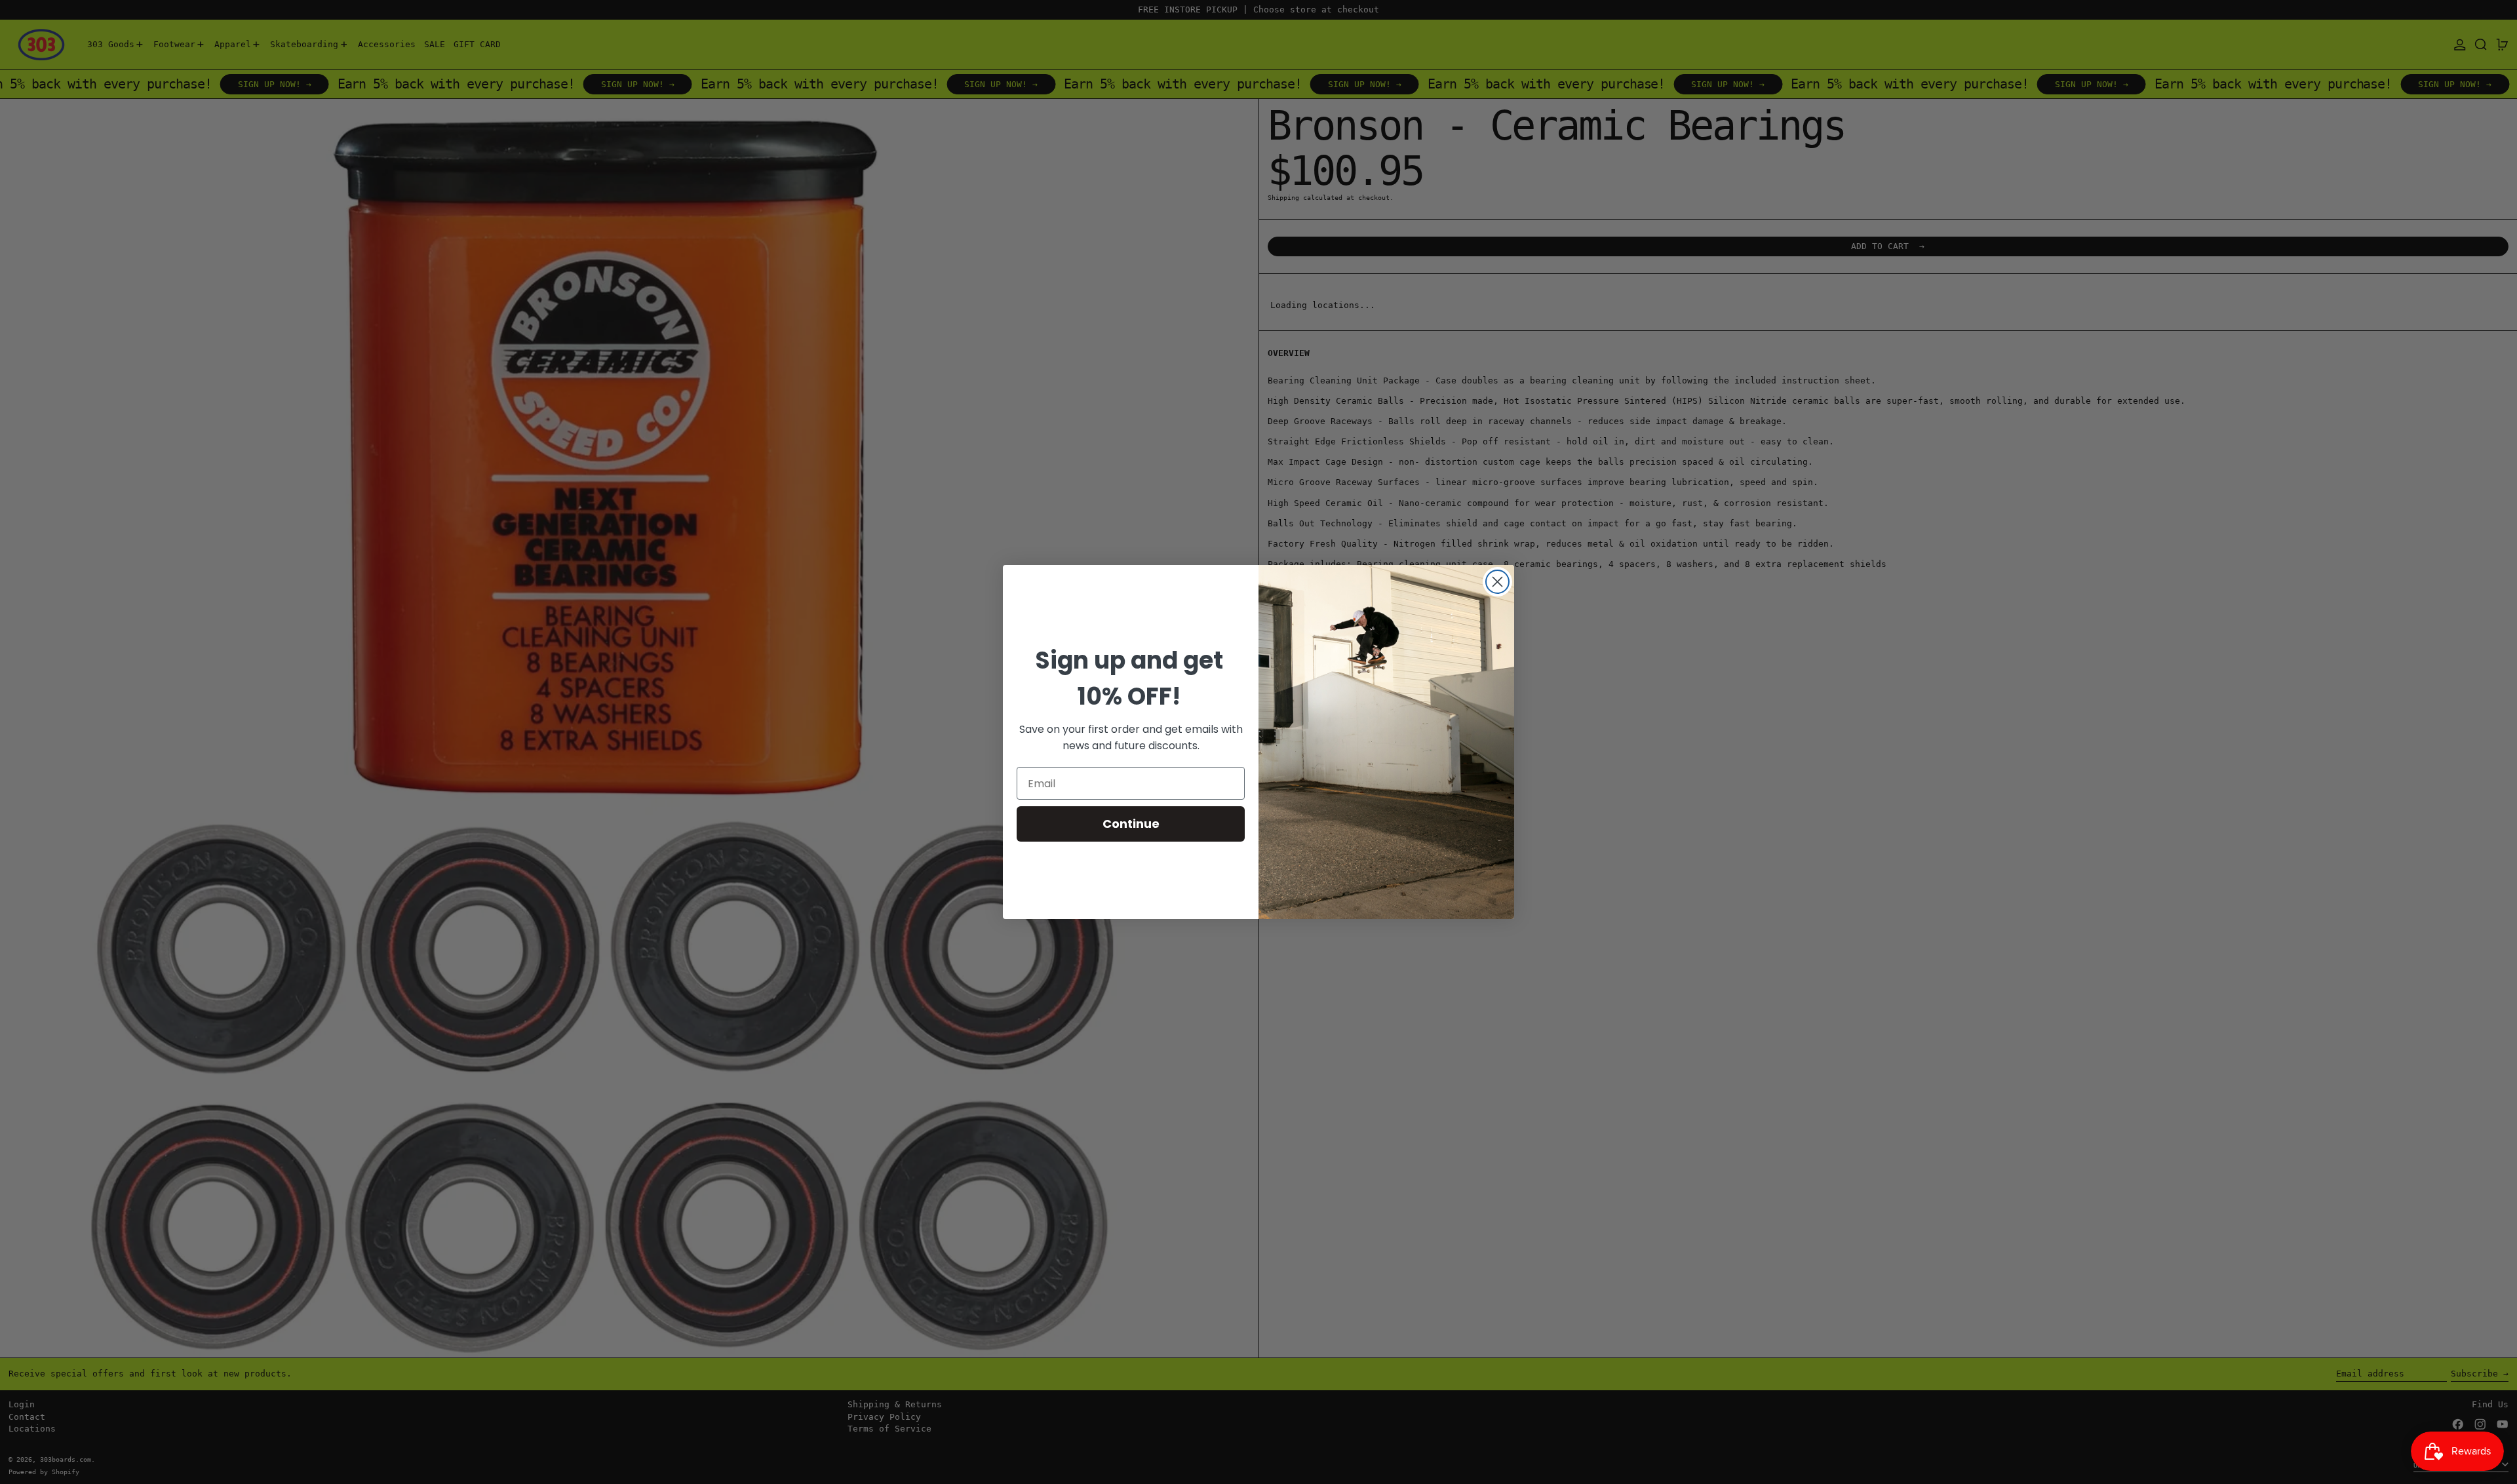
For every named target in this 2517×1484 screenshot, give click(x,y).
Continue (1131, 824)
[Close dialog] (1497, 582)
